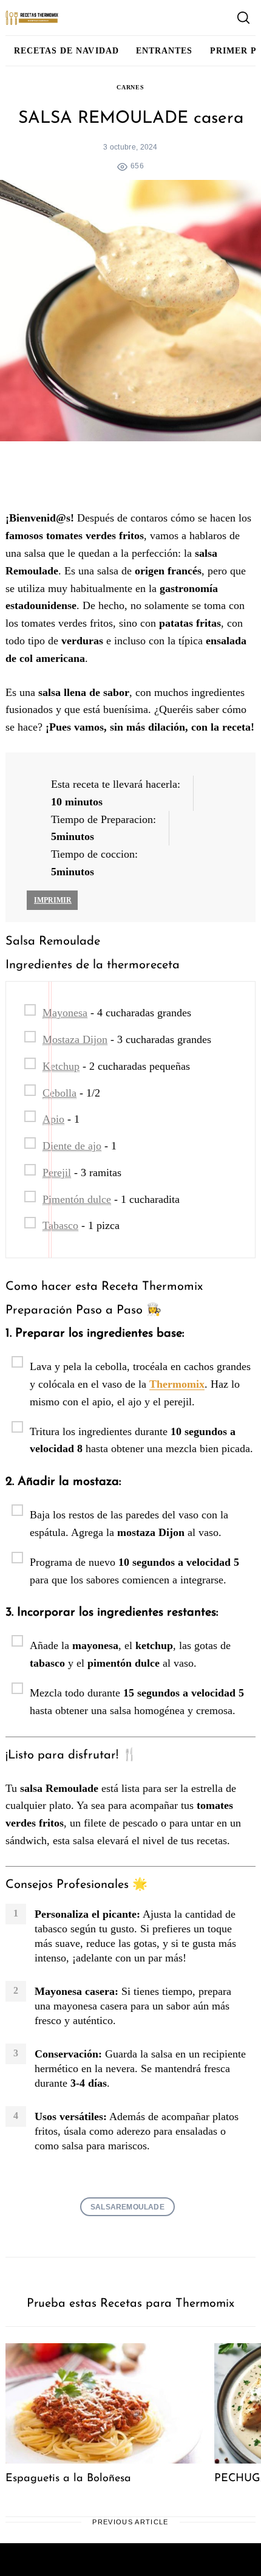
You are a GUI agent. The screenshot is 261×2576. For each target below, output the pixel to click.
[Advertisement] (130, 478)
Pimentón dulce (77, 1199)
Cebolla (59, 1093)
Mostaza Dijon (75, 1039)
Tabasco (60, 1225)
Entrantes (164, 50)
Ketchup (61, 1066)
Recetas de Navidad (66, 50)
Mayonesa (65, 1013)
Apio (53, 1119)
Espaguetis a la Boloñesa (68, 2479)
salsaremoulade (127, 2207)
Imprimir (53, 900)
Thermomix (177, 1384)
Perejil (57, 1173)
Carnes (130, 87)
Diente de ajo (72, 1146)
